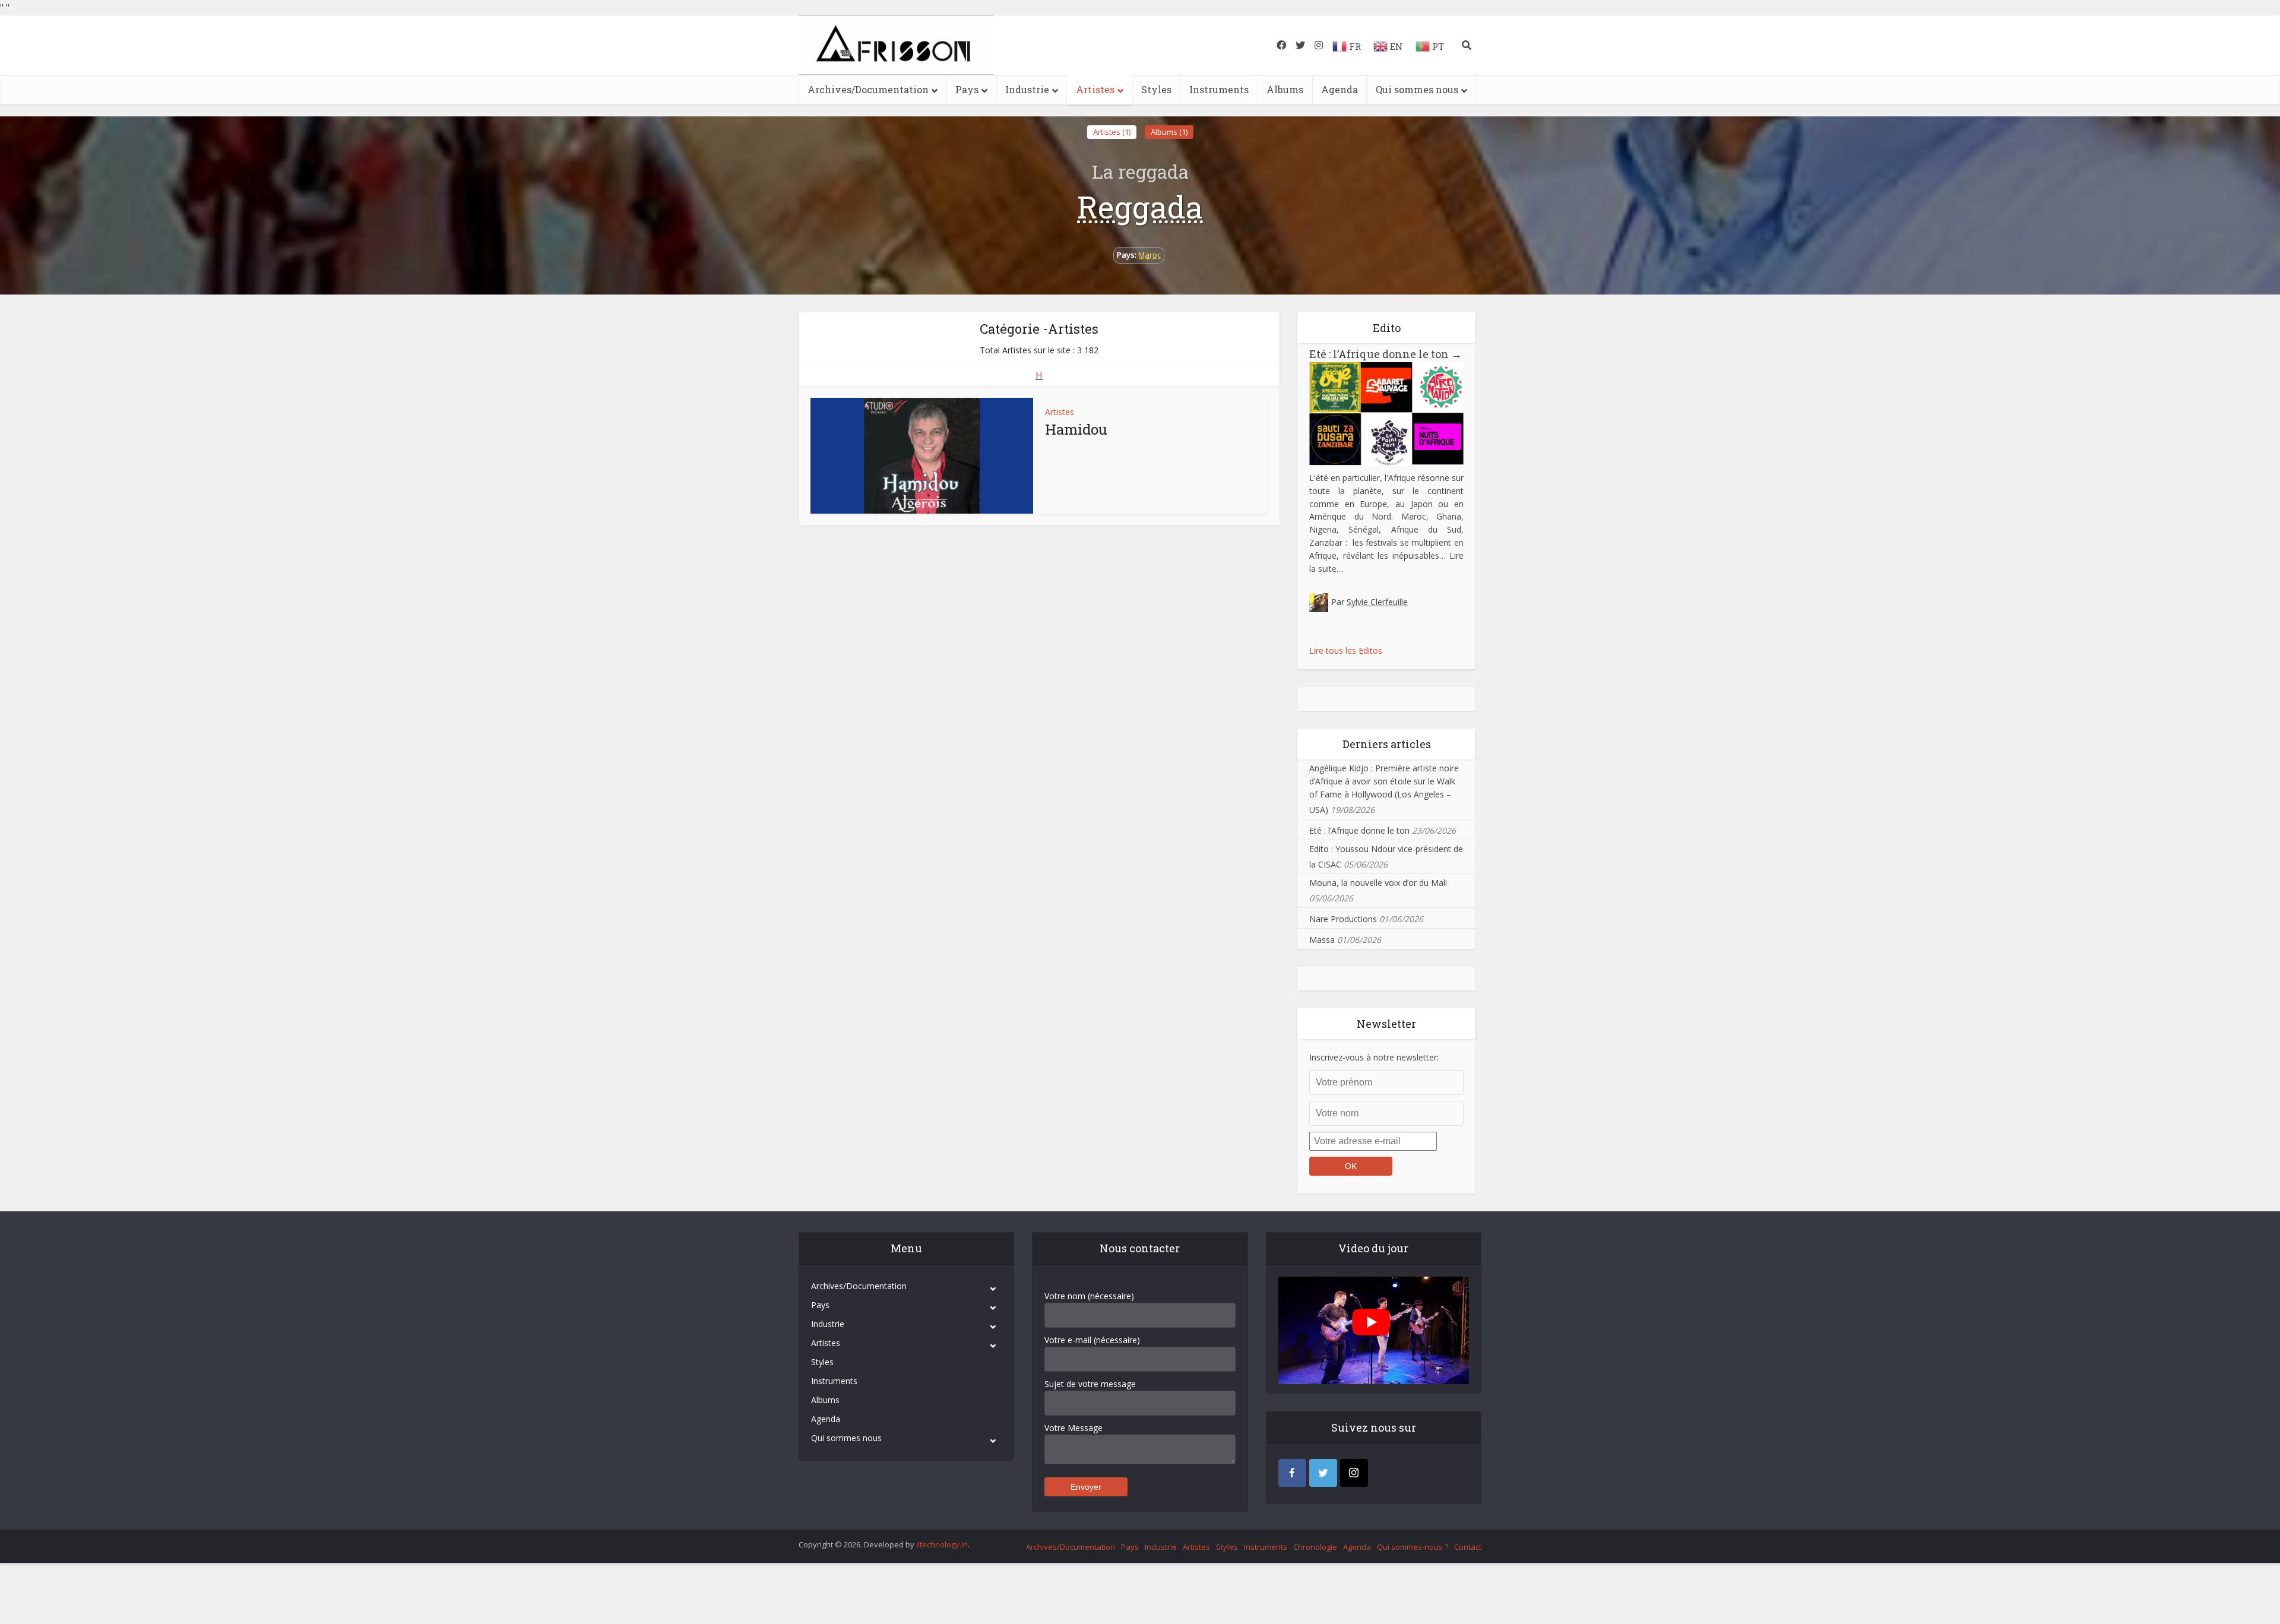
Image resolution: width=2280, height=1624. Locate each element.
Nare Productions (1343, 919)
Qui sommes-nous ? (1413, 1547)
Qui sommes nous (1417, 89)
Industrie (1027, 89)
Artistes (1095, 89)
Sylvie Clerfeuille (1377, 602)
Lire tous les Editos (1346, 650)
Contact (1468, 1547)
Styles (1156, 89)
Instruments (1219, 89)
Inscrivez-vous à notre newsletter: (1374, 1057)
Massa (1322, 940)
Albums (1285, 89)
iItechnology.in (942, 1544)
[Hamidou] (922, 456)
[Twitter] (1323, 1473)
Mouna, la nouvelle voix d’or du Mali (1378, 883)
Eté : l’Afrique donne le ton (1386, 354)
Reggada (1140, 207)
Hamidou (1076, 429)
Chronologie (1315, 1547)
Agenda (1339, 89)
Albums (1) (1169, 132)
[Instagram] (1354, 1473)
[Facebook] (1292, 1473)
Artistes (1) (1112, 132)
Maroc (1149, 255)
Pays (967, 89)
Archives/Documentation (868, 89)
